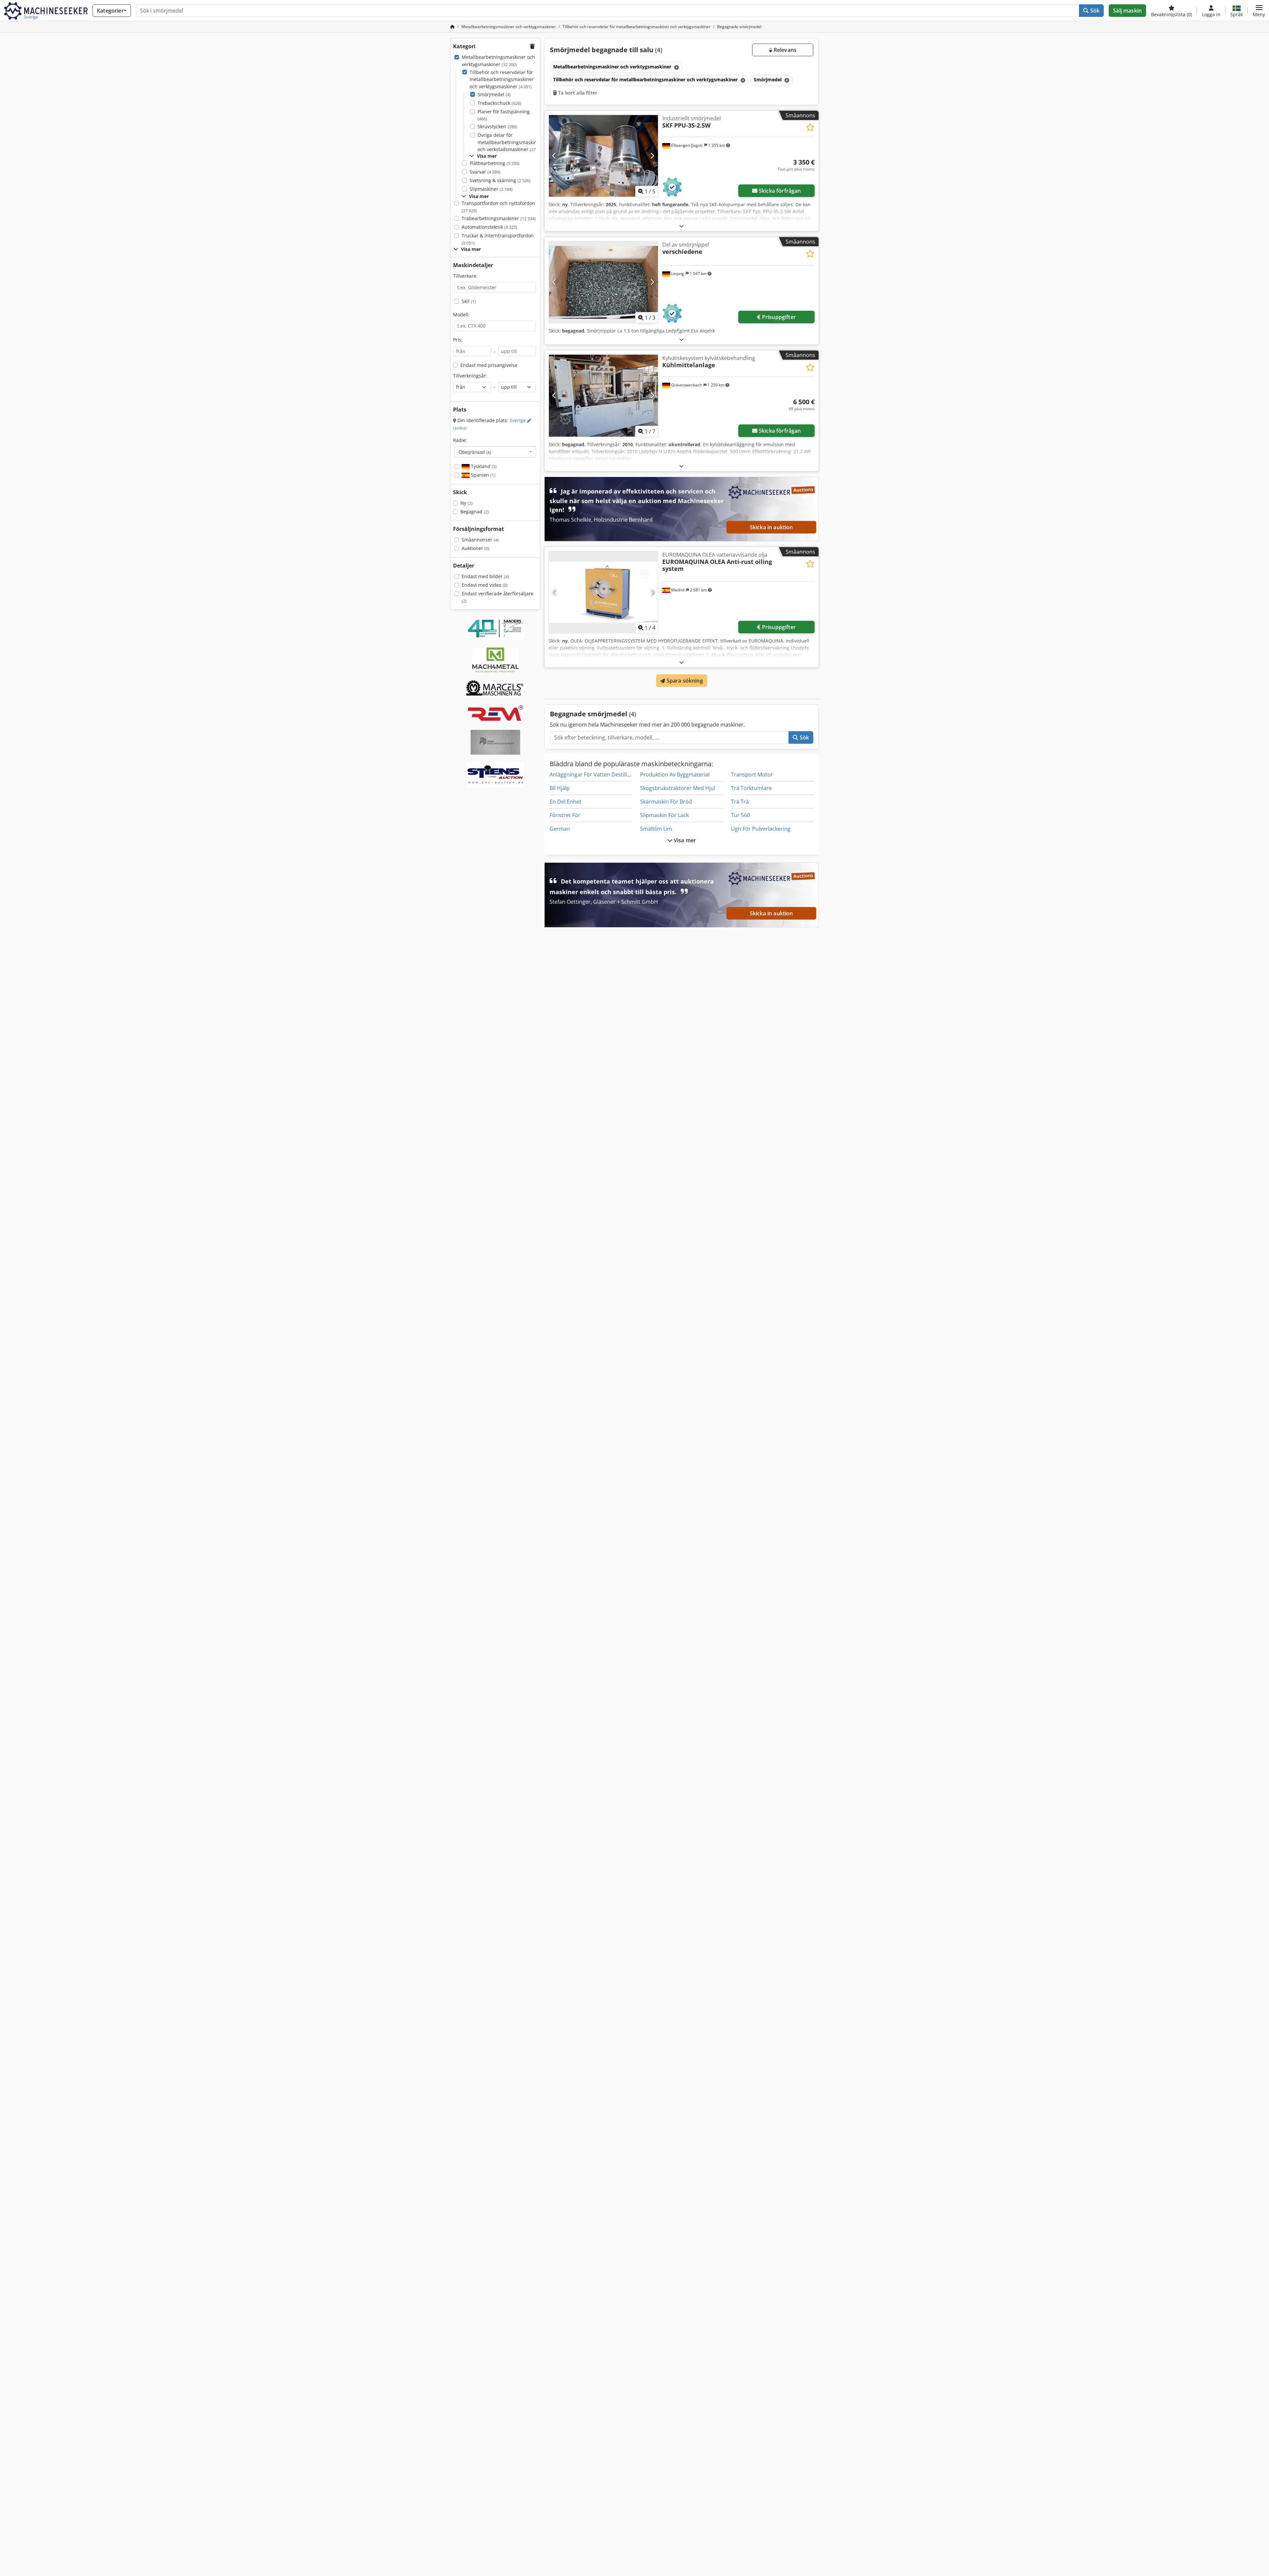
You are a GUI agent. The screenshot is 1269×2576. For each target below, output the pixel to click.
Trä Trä (740, 802)
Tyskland (483, 466)
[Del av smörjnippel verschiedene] (603, 282)
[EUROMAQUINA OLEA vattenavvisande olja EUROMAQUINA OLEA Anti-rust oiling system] (603, 592)
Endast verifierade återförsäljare (498, 597)
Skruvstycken (497, 126)
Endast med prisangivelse (489, 365)
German (560, 829)
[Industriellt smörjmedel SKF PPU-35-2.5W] (603, 156)
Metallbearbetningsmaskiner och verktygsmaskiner (498, 61)
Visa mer (684, 840)
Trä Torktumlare (751, 788)
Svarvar (485, 172)
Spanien (482, 475)
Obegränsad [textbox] (475, 452)
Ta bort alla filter (577, 93)
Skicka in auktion (771, 527)
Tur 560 (740, 815)
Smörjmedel (494, 94)
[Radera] (676, 67)
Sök (1094, 11)
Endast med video (485, 585)
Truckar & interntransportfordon (498, 239)
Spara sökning (684, 681)
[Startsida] (452, 27)
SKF (469, 301)
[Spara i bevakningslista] (810, 127)
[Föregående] (554, 156)
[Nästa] (652, 156)
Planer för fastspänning (504, 115)
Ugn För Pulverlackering (761, 829)
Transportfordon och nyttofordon (498, 207)
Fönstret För (565, 815)
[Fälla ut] (681, 226)
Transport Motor (752, 774)
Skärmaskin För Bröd (666, 802)
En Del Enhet (565, 802)
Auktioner (476, 548)
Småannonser (480, 540)
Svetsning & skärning (500, 180)
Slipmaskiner (491, 189)
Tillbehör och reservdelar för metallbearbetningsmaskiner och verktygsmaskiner (502, 79)
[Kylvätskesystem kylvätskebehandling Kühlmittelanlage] (603, 396)
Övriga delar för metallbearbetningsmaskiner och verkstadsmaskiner (510, 142)
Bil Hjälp (560, 788)
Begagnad (475, 512)
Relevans (784, 50)
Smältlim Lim (656, 829)
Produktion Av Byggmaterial (675, 774)
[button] (1259, 11)
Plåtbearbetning (495, 163)
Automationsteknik (489, 227)
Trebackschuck (499, 103)
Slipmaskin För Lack (664, 815)
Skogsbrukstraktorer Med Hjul (678, 788)
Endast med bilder (485, 576)
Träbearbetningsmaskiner (499, 218)
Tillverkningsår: (470, 376)
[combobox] (495, 452)
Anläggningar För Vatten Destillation (595, 774)
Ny (466, 503)
